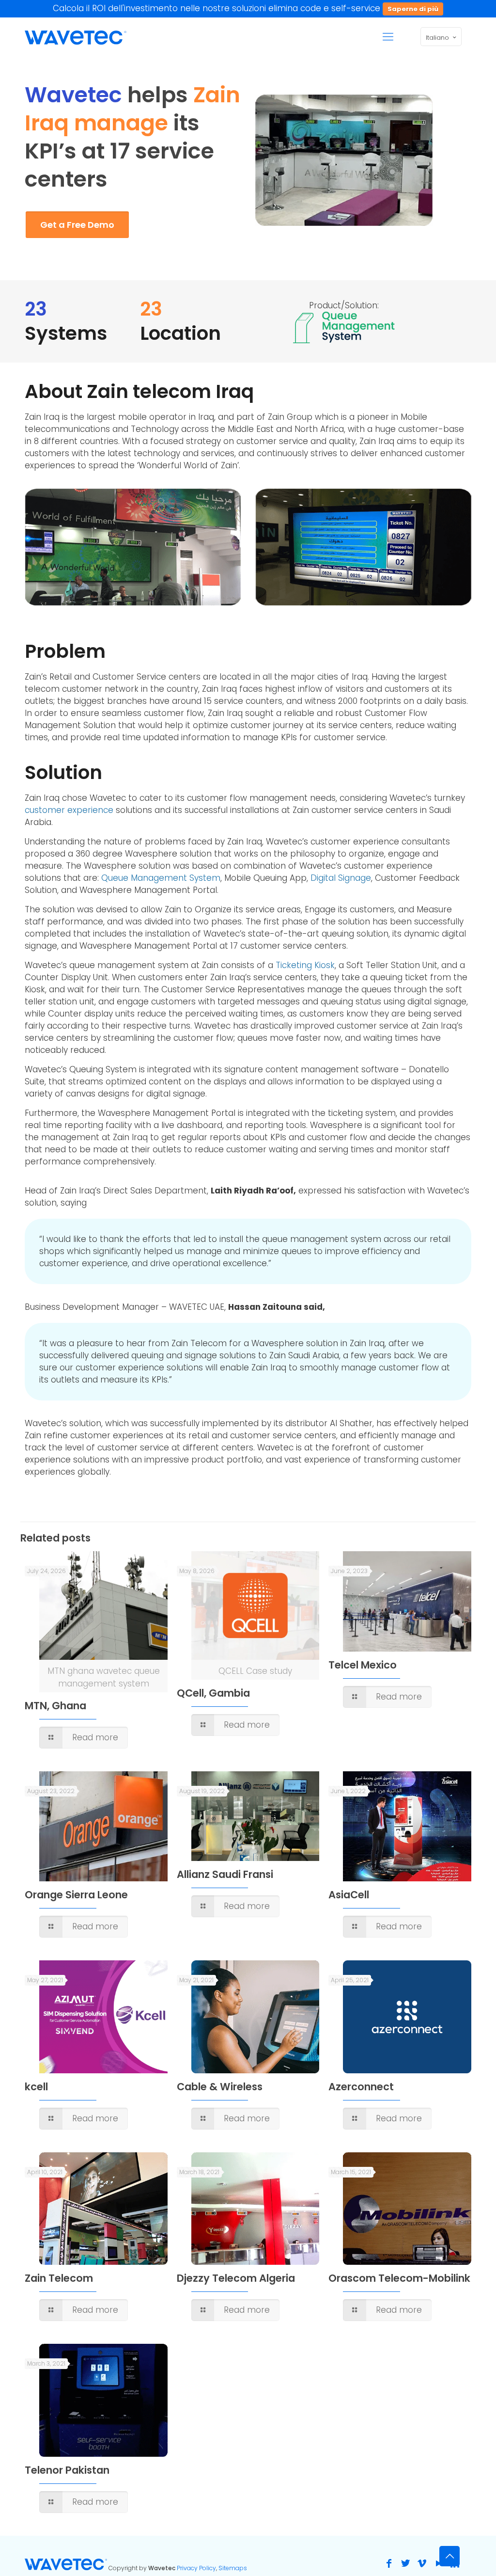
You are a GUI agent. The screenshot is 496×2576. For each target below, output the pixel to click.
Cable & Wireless (220, 2087)
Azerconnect (361, 2087)
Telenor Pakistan (67, 2470)
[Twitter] (405, 2563)
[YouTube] (438, 2563)
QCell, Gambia (213, 1693)
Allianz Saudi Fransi (225, 1874)
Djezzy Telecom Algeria (236, 2278)
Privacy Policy (196, 2568)
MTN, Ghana (55, 1706)
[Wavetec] (76, 37)
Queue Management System (161, 878)
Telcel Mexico (363, 1665)
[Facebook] (389, 2563)
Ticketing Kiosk (305, 965)
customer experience (69, 810)
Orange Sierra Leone (76, 1895)
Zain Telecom (59, 2278)
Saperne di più (413, 9)
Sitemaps (233, 2568)
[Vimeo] (422, 2563)
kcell (36, 2087)
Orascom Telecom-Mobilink (399, 2278)
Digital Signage (341, 878)
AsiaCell (349, 1895)
